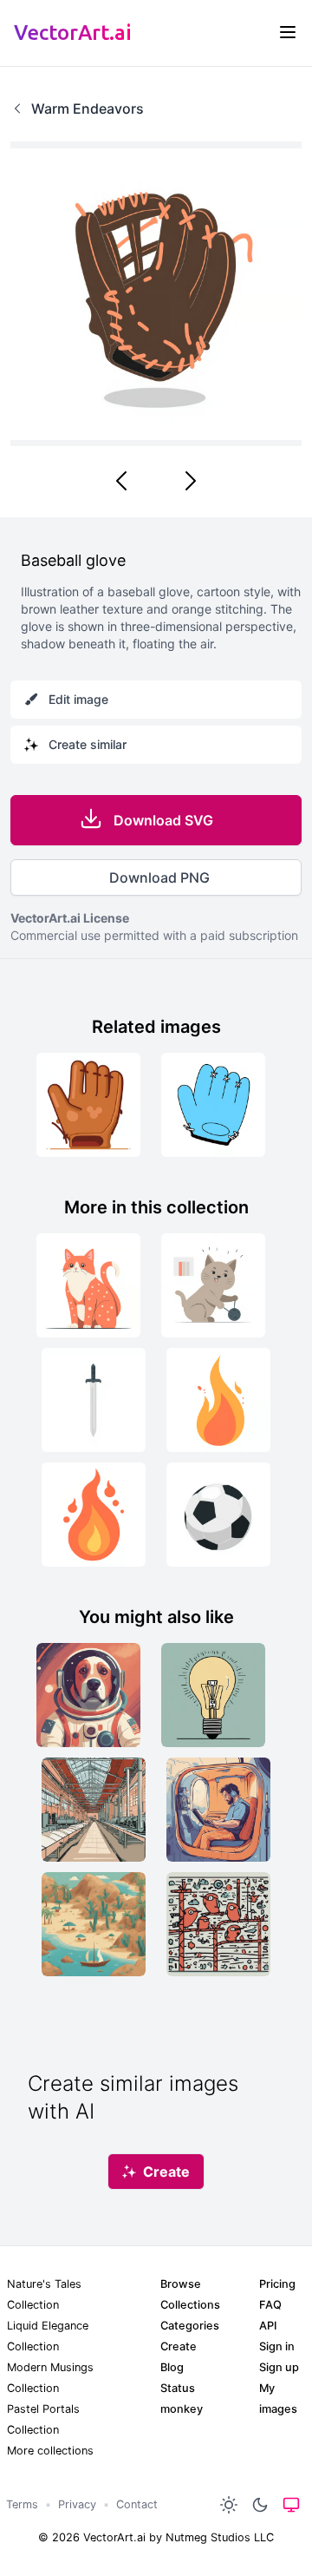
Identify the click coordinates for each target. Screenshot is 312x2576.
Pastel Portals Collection (43, 2419)
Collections (190, 2305)
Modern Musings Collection (50, 2378)
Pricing (277, 2284)
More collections (50, 2451)
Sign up (279, 2367)
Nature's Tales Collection (44, 2294)
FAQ (270, 2305)
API (268, 2326)
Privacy (77, 2504)
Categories (190, 2326)
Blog (172, 2367)
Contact (137, 2504)
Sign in (277, 2346)
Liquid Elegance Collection (48, 2336)
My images (278, 2399)
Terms (22, 2504)
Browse (181, 2284)
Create (179, 2346)
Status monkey (182, 2399)
